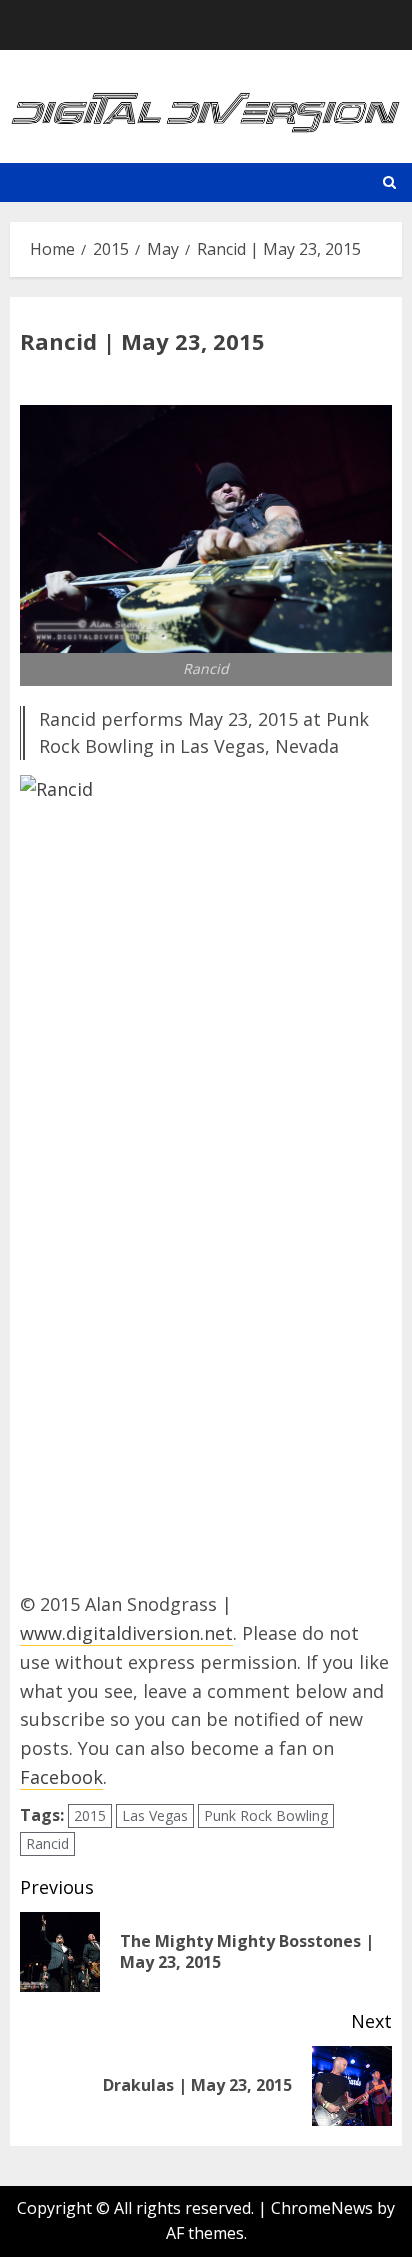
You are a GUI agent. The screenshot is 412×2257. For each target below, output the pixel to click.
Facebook (61, 1777)
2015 (90, 1815)
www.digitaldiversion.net (126, 1633)
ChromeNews (322, 2208)
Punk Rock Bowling (266, 1815)
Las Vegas (155, 1815)
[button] (389, 182)
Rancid (47, 1843)
